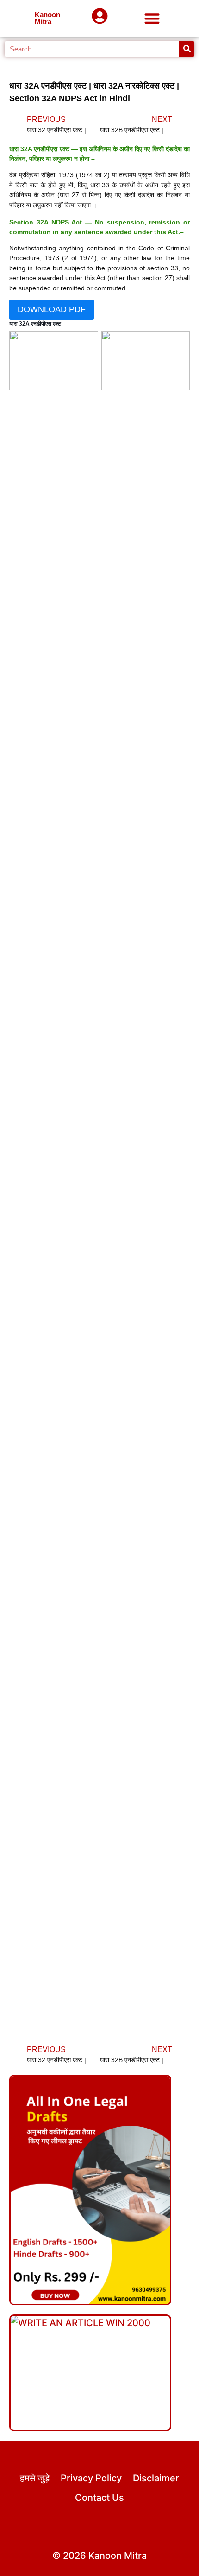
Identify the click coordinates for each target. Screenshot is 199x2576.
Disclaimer (156, 2478)
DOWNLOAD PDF (52, 309)
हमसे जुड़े (35, 2478)
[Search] (187, 49)
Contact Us (99, 2498)
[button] (152, 18)
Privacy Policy (91, 2478)
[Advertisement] (99, 802)
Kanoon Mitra (47, 18)
